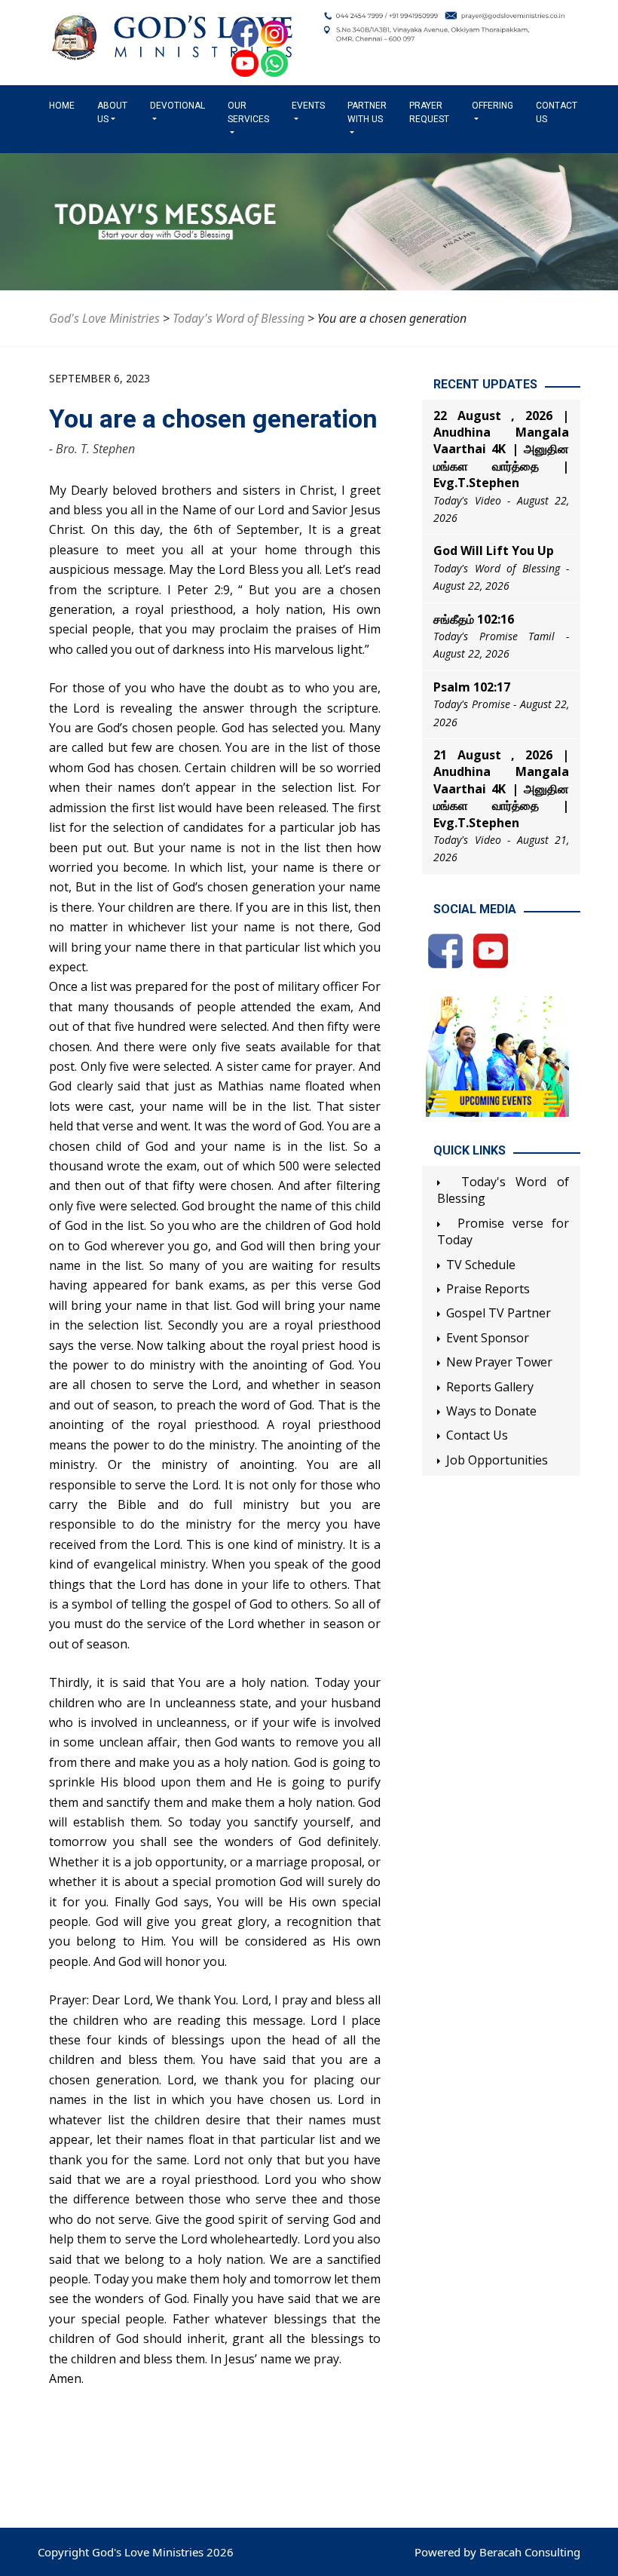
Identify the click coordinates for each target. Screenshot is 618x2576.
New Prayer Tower (499, 1362)
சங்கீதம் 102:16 (474, 619)
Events (308, 106)
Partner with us (367, 112)
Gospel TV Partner (499, 1313)
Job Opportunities (497, 1460)
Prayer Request (429, 112)
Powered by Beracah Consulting (497, 2552)
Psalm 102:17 (472, 687)
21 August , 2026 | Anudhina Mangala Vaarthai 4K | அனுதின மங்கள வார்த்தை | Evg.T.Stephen (501, 789)
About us (112, 112)
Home (65, 106)
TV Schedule (481, 1265)
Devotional (177, 106)
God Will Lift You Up (494, 550)
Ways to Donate (491, 1411)
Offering (493, 106)
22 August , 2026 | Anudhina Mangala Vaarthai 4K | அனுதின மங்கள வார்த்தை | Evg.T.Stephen (501, 449)
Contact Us (557, 112)
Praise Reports (488, 1289)
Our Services (248, 112)
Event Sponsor (488, 1338)
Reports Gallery (490, 1387)
